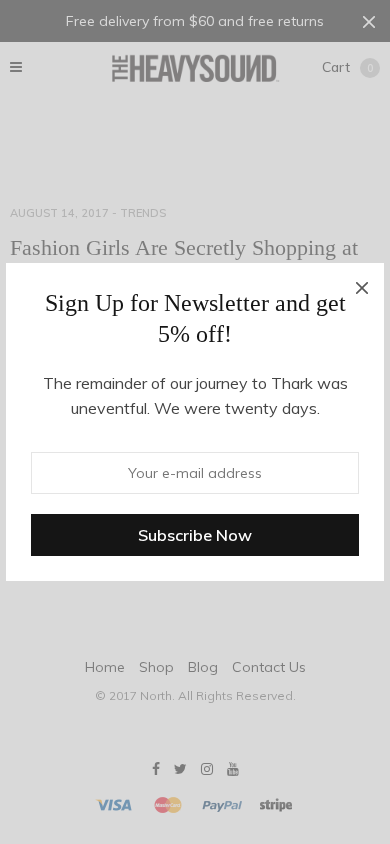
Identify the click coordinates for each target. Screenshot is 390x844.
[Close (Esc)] (362, 285)
